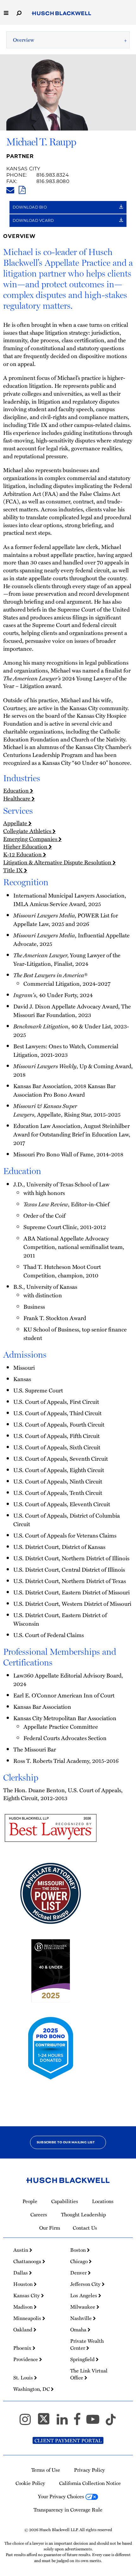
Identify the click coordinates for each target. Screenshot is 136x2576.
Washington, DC (32, 2389)
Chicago (80, 2261)
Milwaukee (83, 2307)
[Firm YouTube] (96, 2422)
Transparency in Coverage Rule (68, 2510)
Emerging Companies (31, 839)
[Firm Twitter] (46, 2422)
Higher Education (26, 846)
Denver (79, 2273)
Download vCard (34, 220)
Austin (21, 2250)
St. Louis (24, 2378)
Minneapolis (28, 2318)
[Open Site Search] (19, 12)
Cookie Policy (30, 2483)
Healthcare (17, 798)
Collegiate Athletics (28, 831)
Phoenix (23, 2348)
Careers (39, 2214)
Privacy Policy (90, 2470)
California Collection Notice (90, 2483)
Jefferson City (86, 2284)
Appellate (16, 823)
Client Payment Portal (68, 2440)
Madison (24, 2307)
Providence (26, 2359)
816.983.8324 (53, 175)
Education (17, 790)
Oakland (23, 2329)
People (30, 2201)
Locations (103, 2201)
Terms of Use (46, 2470)
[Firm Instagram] (28, 2422)
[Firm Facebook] (80, 2422)
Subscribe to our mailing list (66, 2142)
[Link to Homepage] (62, 14)
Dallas (21, 2273)
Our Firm (50, 2228)
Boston (79, 2250)
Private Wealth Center (87, 2344)
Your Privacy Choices (62, 2496)
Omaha (79, 2329)
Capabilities (65, 2201)
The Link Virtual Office (89, 2374)
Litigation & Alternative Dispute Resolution (58, 862)
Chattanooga (28, 2261)
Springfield (83, 2359)
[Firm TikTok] (111, 2422)
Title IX (14, 870)
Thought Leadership (83, 2214)
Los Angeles (84, 2295)
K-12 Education (23, 854)
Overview (24, 40)
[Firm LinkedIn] (65, 2422)
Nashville (82, 2318)
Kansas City (23, 169)
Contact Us (85, 2228)
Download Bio (30, 207)
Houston (24, 2284)
